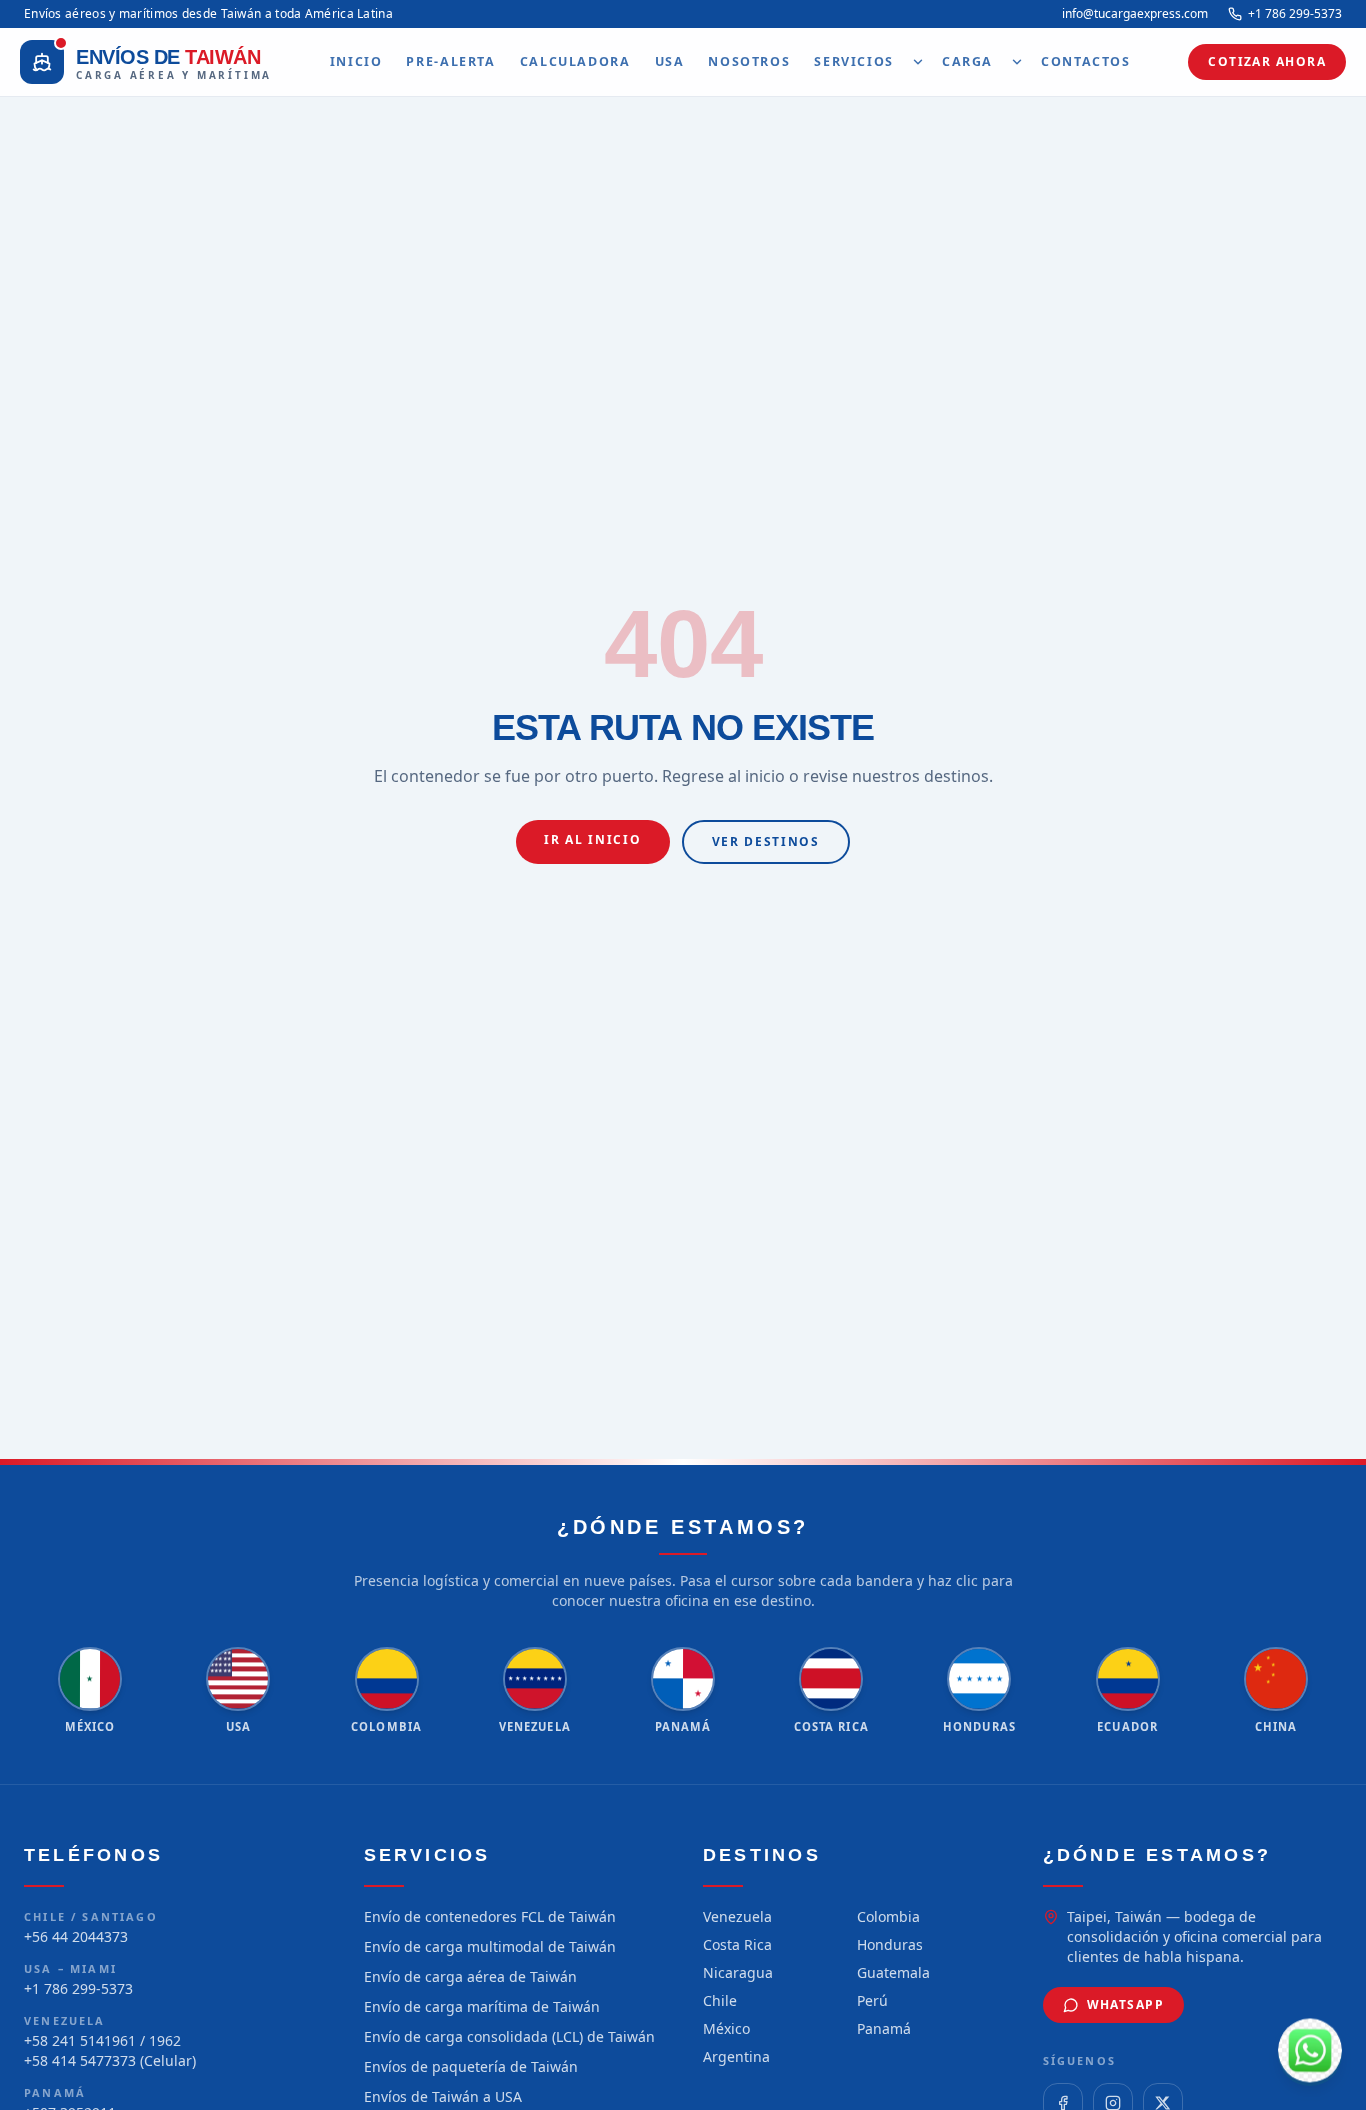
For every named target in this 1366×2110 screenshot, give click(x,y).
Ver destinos (766, 841)
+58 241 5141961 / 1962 (102, 2040)
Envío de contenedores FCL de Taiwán (490, 1916)
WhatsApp (1126, 2004)
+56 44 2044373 (76, 1936)
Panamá (884, 2028)
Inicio (356, 61)
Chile (720, 2000)
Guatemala (893, 1972)
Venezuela (737, 1916)
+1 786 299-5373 (1295, 14)
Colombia (888, 1916)
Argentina (736, 2056)
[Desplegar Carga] (1017, 62)
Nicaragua (738, 1972)
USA (670, 61)
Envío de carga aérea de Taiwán (470, 1976)
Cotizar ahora (1267, 61)
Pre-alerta (450, 61)
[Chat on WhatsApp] (1310, 2054)
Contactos (1086, 61)
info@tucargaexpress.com (1135, 14)
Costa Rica (737, 1944)
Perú (872, 2000)
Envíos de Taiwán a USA (443, 2096)
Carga (967, 61)
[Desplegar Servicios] (918, 62)
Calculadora (575, 61)
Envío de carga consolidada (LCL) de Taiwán (509, 2036)
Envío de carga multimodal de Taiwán (490, 1946)
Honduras (890, 1944)
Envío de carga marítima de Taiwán (482, 2006)
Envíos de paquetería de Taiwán (471, 2066)
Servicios (854, 61)
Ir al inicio (592, 839)
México (726, 2028)
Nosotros (749, 61)
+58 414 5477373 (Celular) (110, 2060)
